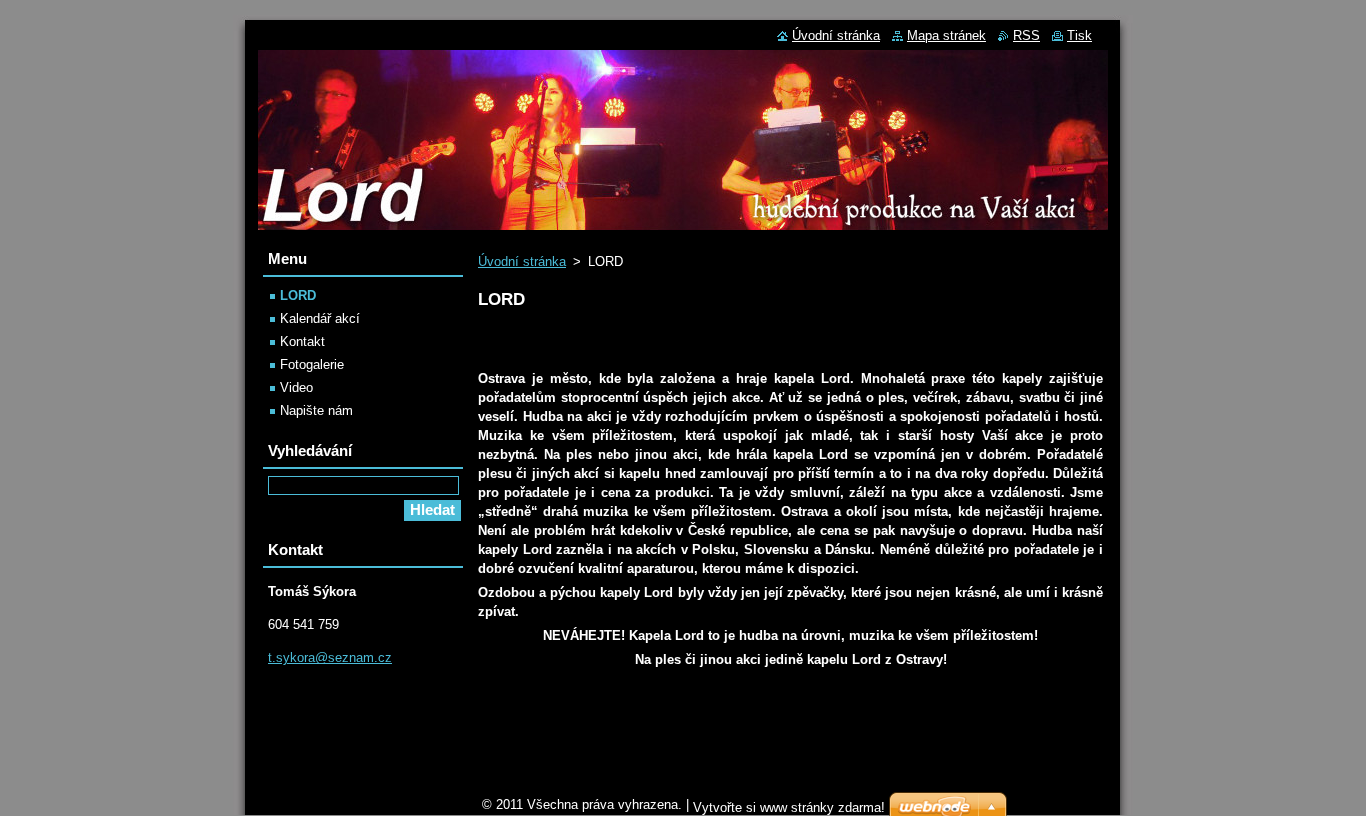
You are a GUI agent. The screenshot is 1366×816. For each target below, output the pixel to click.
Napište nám (316, 410)
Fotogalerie (312, 364)
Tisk (1079, 35)
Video (296, 387)
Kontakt (302, 341)
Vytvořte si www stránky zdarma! (789, 807)
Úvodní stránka (522, 261)
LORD (298, 295)
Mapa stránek (946, 35)
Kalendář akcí (320, 318)
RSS (1026, 35)
